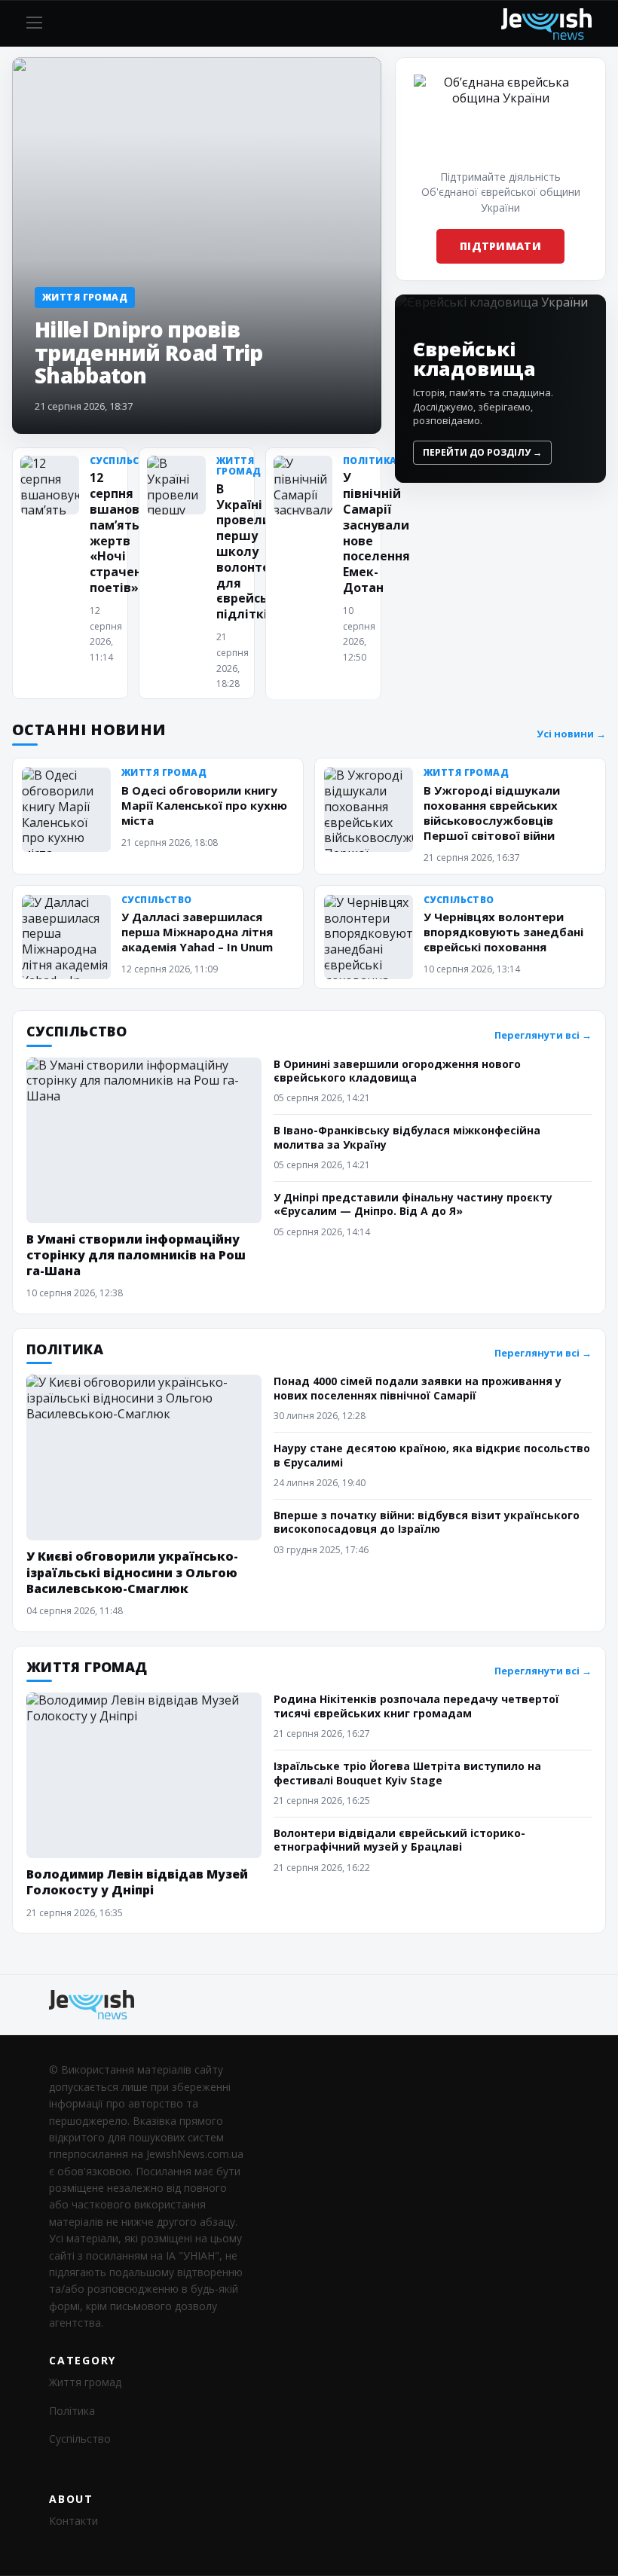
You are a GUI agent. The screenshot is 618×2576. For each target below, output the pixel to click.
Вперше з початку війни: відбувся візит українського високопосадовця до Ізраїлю (427, 1522)
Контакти (73, 2521)
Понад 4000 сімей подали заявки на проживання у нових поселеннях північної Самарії (418, 1388)
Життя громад (85, 2382)
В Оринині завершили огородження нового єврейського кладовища (397, 1071)
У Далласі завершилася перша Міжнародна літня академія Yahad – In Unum (197, 932)
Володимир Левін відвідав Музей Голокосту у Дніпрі (137, 1882)
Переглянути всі (543, 1035)
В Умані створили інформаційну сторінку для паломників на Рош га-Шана (136, 1255)
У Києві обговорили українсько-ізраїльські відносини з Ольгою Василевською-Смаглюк (132, 1572)
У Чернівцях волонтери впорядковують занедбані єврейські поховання (503, 932)
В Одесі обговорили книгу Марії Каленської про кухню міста (204, 805)
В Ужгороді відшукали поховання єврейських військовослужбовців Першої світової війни (492, 813)
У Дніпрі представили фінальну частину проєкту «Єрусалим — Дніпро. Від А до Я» (413, 1204)
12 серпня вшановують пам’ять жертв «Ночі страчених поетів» (131, 533)
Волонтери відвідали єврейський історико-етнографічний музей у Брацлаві (399, 1840)
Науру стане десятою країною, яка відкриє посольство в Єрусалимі (432, 1455)
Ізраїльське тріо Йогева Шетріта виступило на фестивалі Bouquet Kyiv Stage (407, 1773)
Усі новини (571, 734)
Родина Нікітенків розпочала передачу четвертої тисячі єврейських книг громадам (416, 1706)
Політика (72, 2411)
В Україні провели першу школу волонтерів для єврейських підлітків (253, 551)
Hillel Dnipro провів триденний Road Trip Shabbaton (149, 352)
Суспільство (80, 2439)
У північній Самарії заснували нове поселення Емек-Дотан (376, 533)
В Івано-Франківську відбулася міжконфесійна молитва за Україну (407, 1137)
